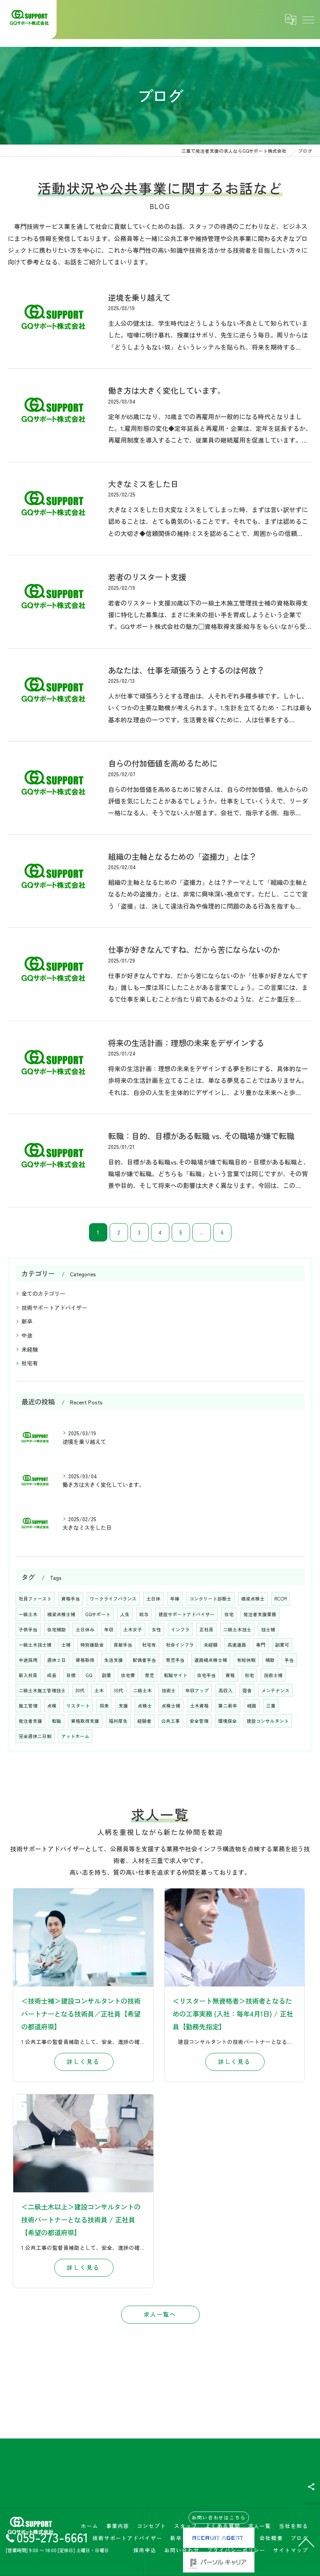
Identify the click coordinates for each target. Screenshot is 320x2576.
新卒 (27, 1321)
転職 (57, 1721)
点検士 (145, 1706)
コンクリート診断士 (210, 1599)
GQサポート (98, 1614)
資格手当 (71, 1599)
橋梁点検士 (253, 1599)
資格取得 (85, 1660)
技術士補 (273, 1675)
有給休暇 (246, 1660)
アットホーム (75, 1736)
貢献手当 (123, 1645)
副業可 (282, 1645)
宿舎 (247, 1690)
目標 (71, 1675)
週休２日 (57, 1660)
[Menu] (308, 20)
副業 (107, 1675)
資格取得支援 (85, 1721)
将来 (104, 1706)
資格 (230, 1675)
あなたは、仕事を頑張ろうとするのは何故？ (186, 670)
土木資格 (199, 1706)
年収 (109, 1629)
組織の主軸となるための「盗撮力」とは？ (182, 856)
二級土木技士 (237, 1629)
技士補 (268, 1629)
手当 (289, 1660)
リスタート (78, 1706)
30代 (118, 1690)
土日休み (85, 1629)
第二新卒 (228, 1706)
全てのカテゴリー (43, 1293)
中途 (27, 1335)
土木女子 (133, 1629)
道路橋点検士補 (211, 1660)
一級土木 (28, 1614)
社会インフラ (180, 1645)
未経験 (30, 1349)
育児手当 (175, 1660)
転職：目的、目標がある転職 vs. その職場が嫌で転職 (201, 1136)
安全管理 (199, 1721)
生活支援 (114, 1660)
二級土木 (142, 1690)
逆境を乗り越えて (139, 297)
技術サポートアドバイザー (54, 1308)
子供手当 (28, 1629)
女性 (156, 1629)
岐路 (252, 1706)
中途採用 (28, 1660)
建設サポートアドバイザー (187, 1614)
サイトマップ (291, 2550)
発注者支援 (30, 1721)
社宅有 (30, 1363)
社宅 (249, 1675)
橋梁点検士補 (61, 1614)
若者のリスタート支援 (147, 577)
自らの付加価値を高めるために (163, 763)
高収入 (226, 1690)
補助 (270, 1660)
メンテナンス (276, 1690)
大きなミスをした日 (143, 484)
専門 (261, 1645)
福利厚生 (118, 1721)
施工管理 (28, 1706)
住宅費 (128, 1675)
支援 (123, 1706)
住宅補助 (57, 1629)
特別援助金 (92, 1645)
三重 (271, 1706)
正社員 (206, 1629)
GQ (89, 1675)
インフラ (180, 1629)
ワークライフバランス (113, 1599)
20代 (80, 1690)
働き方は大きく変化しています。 (167, 390)
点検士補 (171, 1706)
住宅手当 (206, 1675)
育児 (149, 1675)
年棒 (175, 1599)
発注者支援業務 (260, 1614)
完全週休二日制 (35, 1736)
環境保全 (228, 1721)
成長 (52, 1675)
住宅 (229, 1614)
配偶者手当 (144, 1660)
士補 (66, 1645)
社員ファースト (35, 1599)
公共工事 (171, 1721)
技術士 (169, 1690)
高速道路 (237, 1645)
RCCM (281, 1599)
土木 (99, 1690)
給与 (144, 1614)
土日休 (153, 1599)
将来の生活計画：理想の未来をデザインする (186, 1043)
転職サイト (176, 1675)
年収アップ (197, 1690)
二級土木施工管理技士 (42, 1690)
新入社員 (28, 1675)
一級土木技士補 (35, 1645)
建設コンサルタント (268, 1721)
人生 (125, 1614)
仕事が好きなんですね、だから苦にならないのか (194, 949)
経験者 (144, 1721)
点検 (52, 1706)
